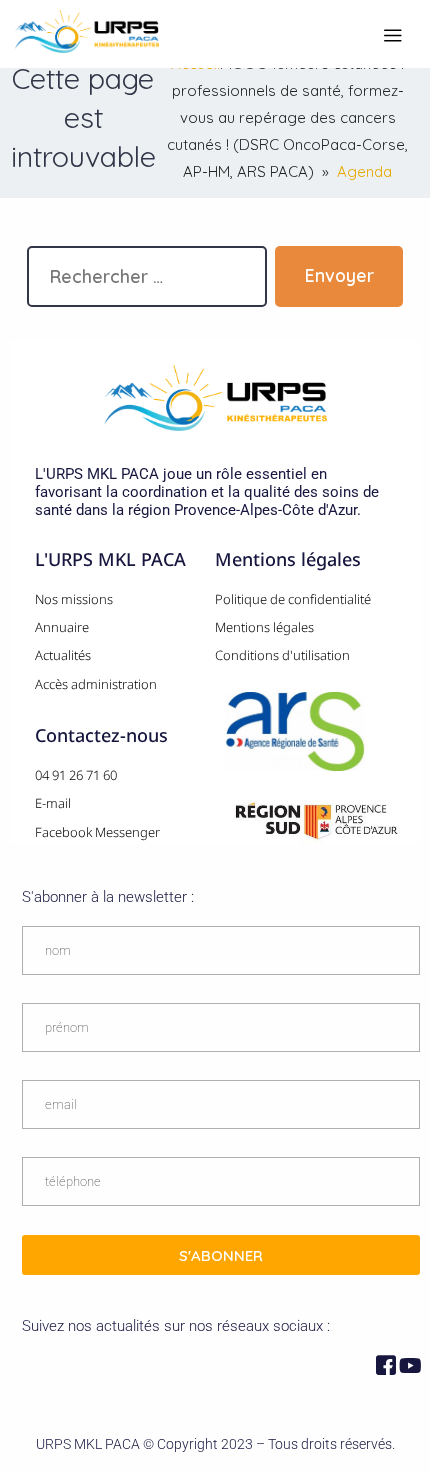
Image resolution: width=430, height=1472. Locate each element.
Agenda (364, 171)
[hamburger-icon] (392, 36)
